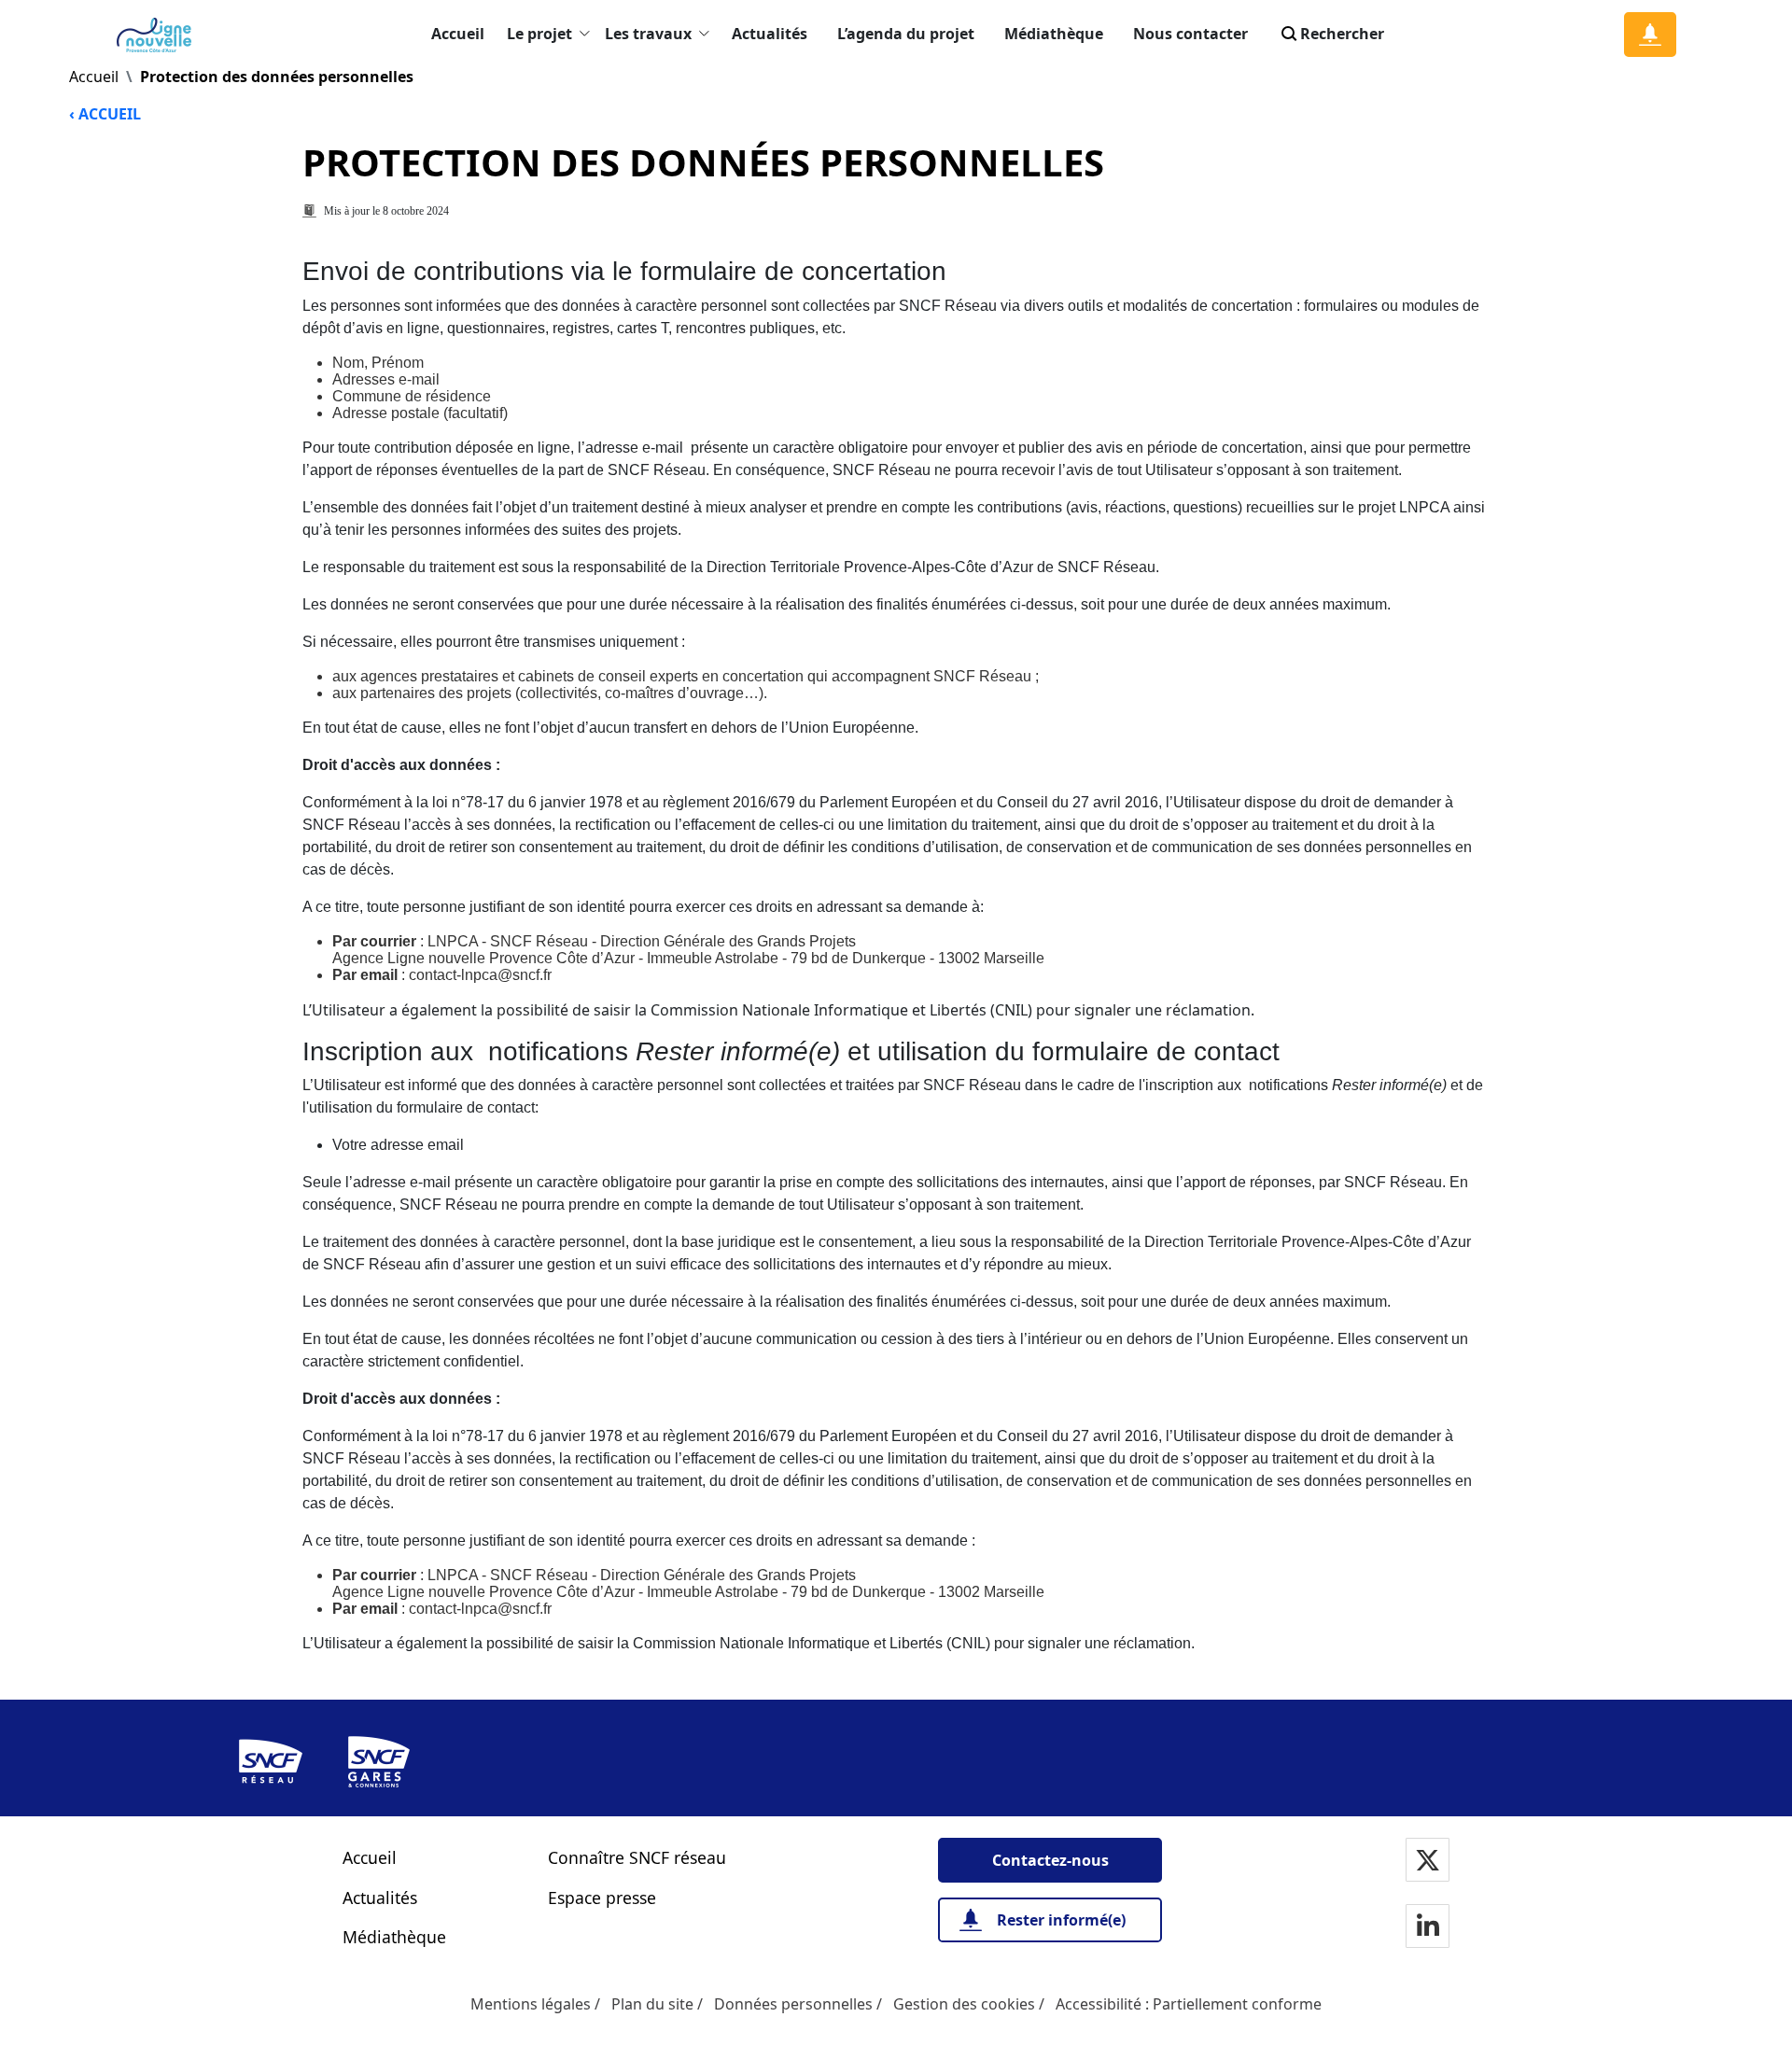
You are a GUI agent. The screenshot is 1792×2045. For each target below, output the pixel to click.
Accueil (458, 34)
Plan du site (652, 2004)
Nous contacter (1190, 34)
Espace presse (602, 1898)
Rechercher (1342, 34)
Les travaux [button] (648, 34)
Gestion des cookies (964, 2004)
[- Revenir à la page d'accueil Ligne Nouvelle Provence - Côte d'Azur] (158, 35)
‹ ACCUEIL (105, 114)
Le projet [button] (539, 34)
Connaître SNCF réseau (637, 1857)
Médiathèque (1054, 34)
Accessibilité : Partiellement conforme (1189, 2004)
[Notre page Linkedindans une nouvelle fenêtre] (1428, 1928)
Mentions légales (531, 2004)
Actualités (770, 34)
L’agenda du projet (906, 34)
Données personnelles (793, 2004)
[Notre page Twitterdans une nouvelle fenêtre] (1428, 1862)
